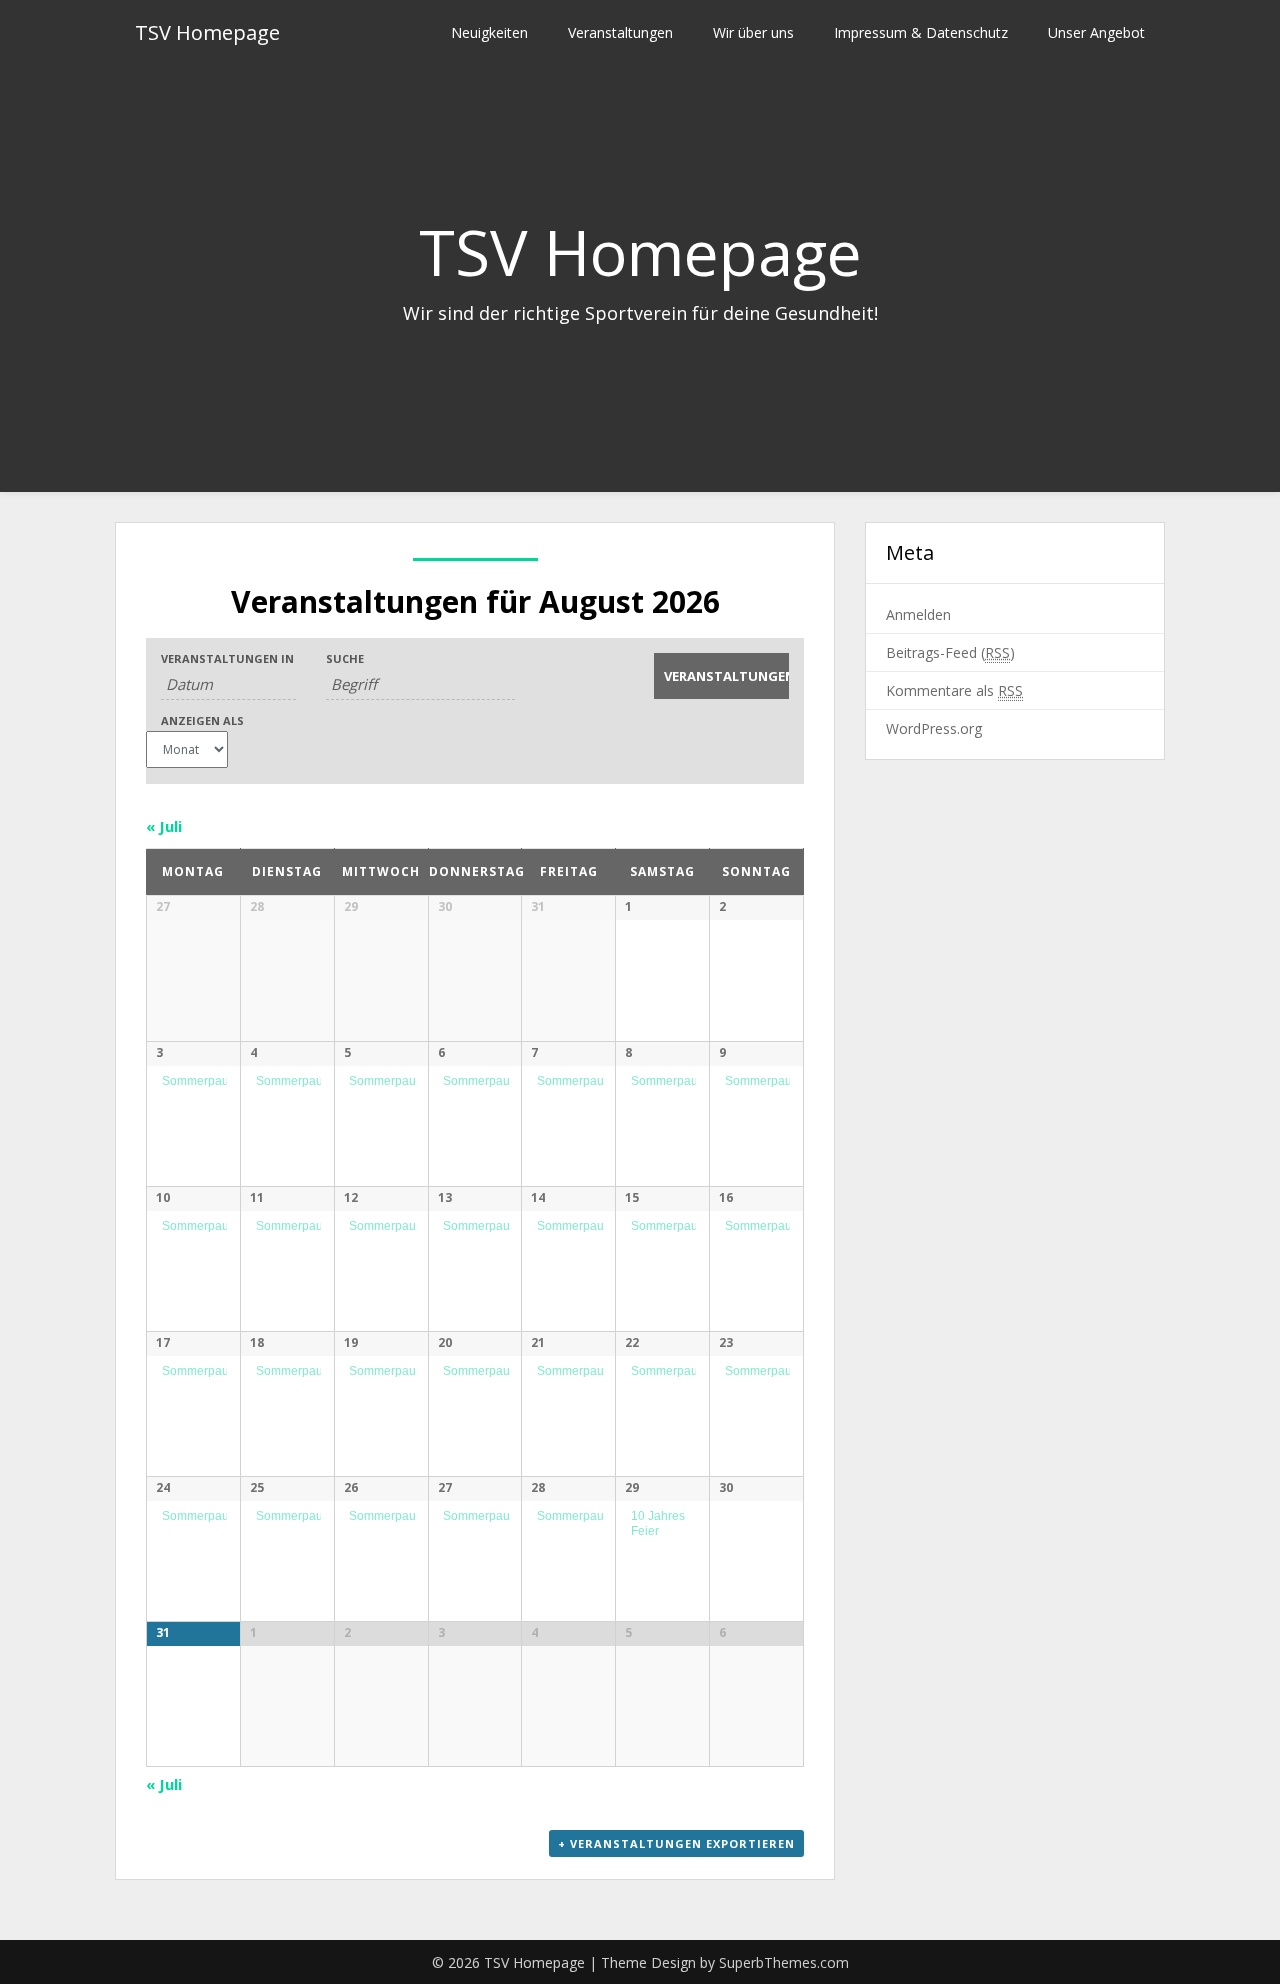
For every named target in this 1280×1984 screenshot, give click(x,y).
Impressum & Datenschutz (921, 32)
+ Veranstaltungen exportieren (676, 1843)
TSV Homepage (207, 32)
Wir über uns (753, 32)
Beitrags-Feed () (950, 652)
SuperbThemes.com (784, 1962)
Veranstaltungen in (227, 658)
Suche (345, 658)
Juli (164, 826)
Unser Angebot (1096, 32)
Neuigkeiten (489, 32)
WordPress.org (934, 728)
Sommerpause (202, 1080)
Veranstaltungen (620, 32)
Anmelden (918, 614)
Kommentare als (954, 690)
